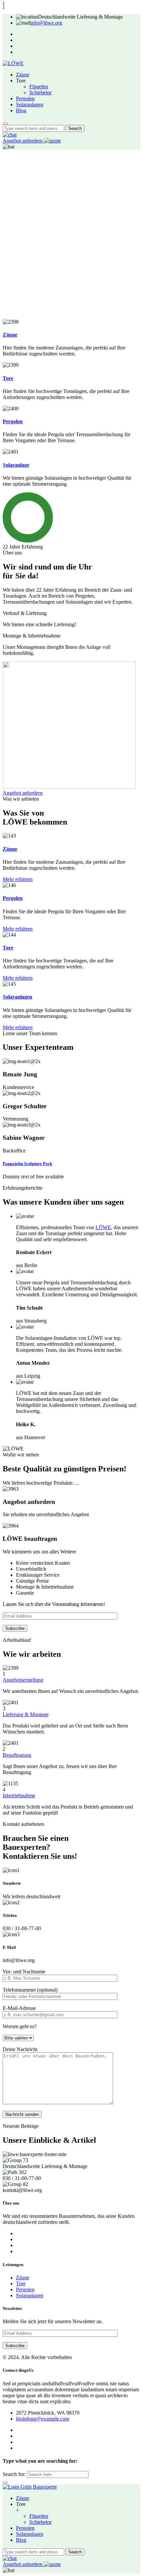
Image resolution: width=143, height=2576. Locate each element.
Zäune (23, 75)
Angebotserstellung (23, 1680)
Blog (21, 110)
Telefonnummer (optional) (30, 1990)
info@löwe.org (46, 23)
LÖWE (103, 1227)
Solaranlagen (30, 104)
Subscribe (15, 1628)
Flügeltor (39, 87)
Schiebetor (40, 93)
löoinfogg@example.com (43, 2419)
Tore (8, 378)
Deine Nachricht (20, 2049)
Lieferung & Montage (26, 1714)
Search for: (14, 2474)
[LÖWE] (13, 63)
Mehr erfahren (18, 879)
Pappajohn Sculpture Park (27, 1164)
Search (75, 128)
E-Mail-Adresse (19, 2008)
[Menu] (5, 124)
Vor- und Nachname (24, 1972)
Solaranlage (16, 465)
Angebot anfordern (23, 141)
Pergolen (25, 99)
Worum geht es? (20, 2026)
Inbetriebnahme (19, 1795)
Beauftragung (17, 1755)
